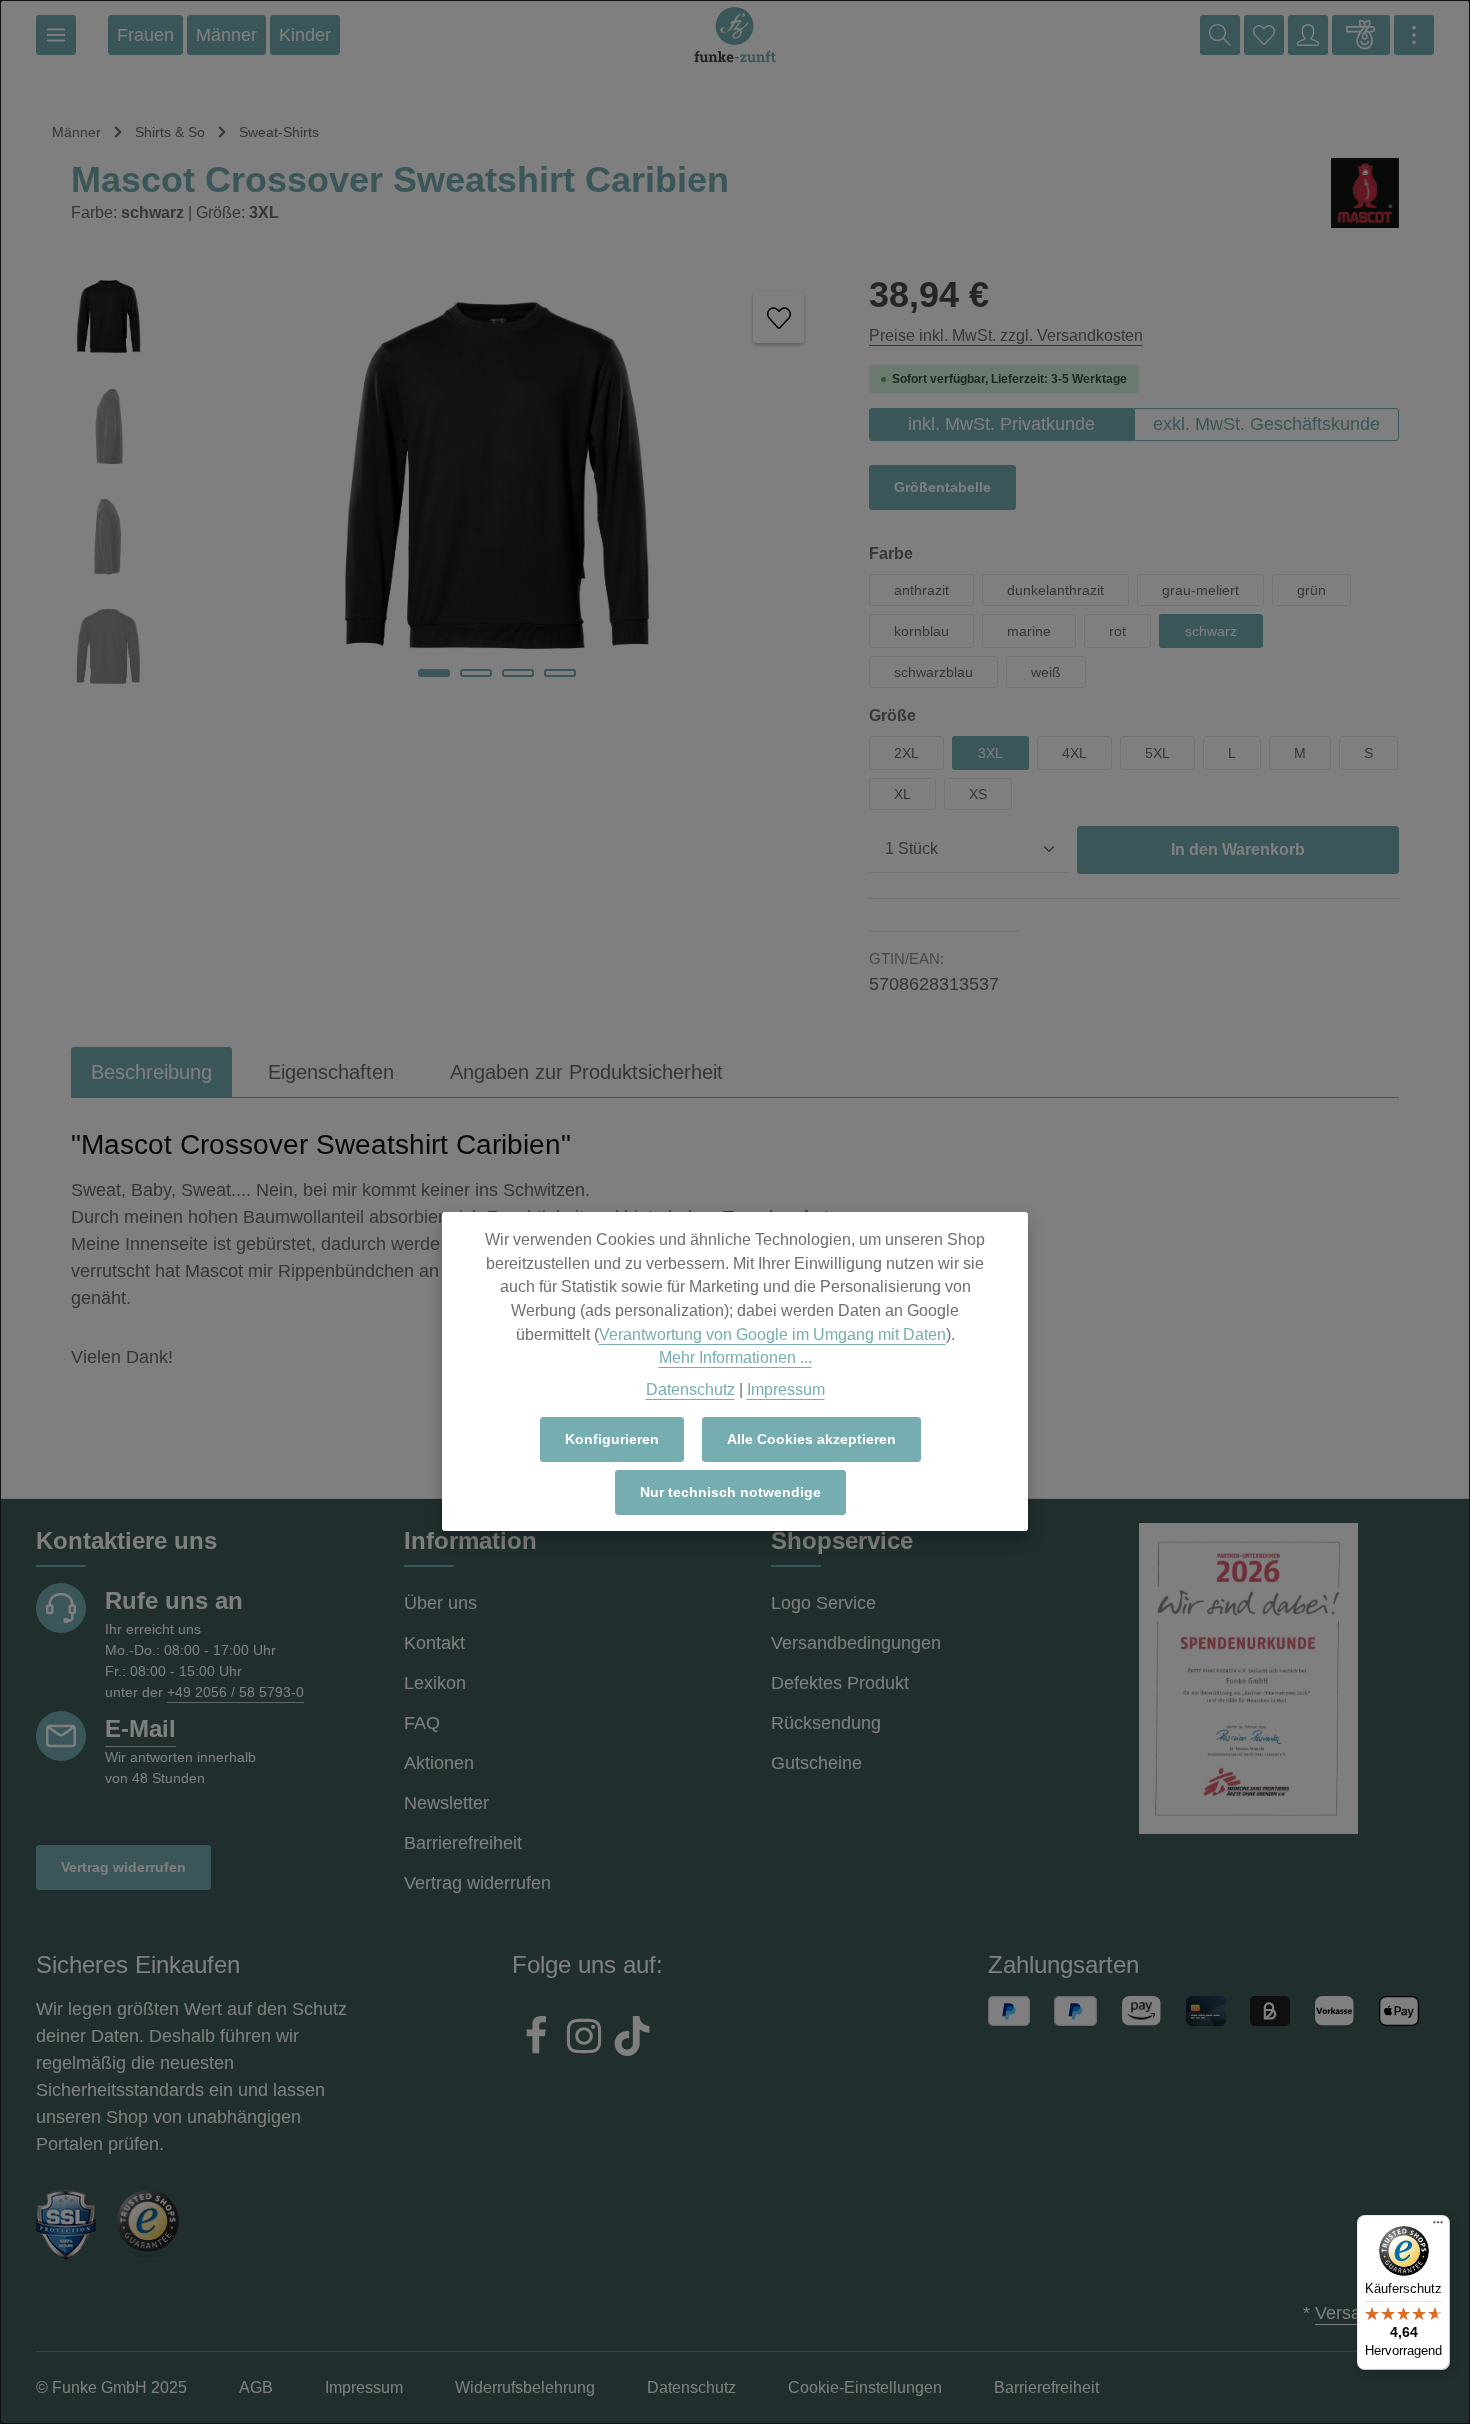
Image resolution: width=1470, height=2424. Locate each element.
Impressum (786, 1389)
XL (902, 794)
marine (1029, 631)
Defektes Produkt (840, 1683)
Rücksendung (826, 1723)
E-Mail (140, 1728)
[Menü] (56, 35)
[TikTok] (632, 2039)
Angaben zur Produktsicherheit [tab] (586, 1072)
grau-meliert (1200, 590)
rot (1117, 631)
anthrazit (921, 590)
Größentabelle (942, 487)
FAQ (422, 1723)
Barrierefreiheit (463, 1843)
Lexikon (435, 1683)
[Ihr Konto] (1308, 35)
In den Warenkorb (1238, 849)
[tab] (151, 1072)
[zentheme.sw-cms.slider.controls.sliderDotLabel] (434, 673)
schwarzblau (933, 672)
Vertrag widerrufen (123, 1867)
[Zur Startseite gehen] (735, 35)
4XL (1074, 753)
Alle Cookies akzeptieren (811, 1439)
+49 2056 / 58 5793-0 (235, 1692)
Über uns (440, 1603)
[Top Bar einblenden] (1414, 35)
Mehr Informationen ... (735, 1357)
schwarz (1211, 631)
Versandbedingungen (856, 1643)
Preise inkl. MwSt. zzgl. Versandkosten (1006, 335)
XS (978, 794)
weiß (1046, 672)
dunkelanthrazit (1055, 590)
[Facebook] (536, 2039)
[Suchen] (1220, 35)
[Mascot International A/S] (1365, 193)
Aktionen (439, 1763)
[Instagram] (584, 2039)
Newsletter (446, 1803)
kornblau (921, 631)
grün (1311, 590)
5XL (1157, 753)
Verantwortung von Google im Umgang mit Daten (772, 1334)
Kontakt (434, 1643)
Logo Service (823, 1603)
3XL (990, 753)
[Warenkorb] (1361, 35)
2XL (906, 753)
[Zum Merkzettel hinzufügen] (778, 317)
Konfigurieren (612, 1439)
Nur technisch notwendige (730, 1492)
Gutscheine (816, 1763)
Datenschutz (690, 1389)
